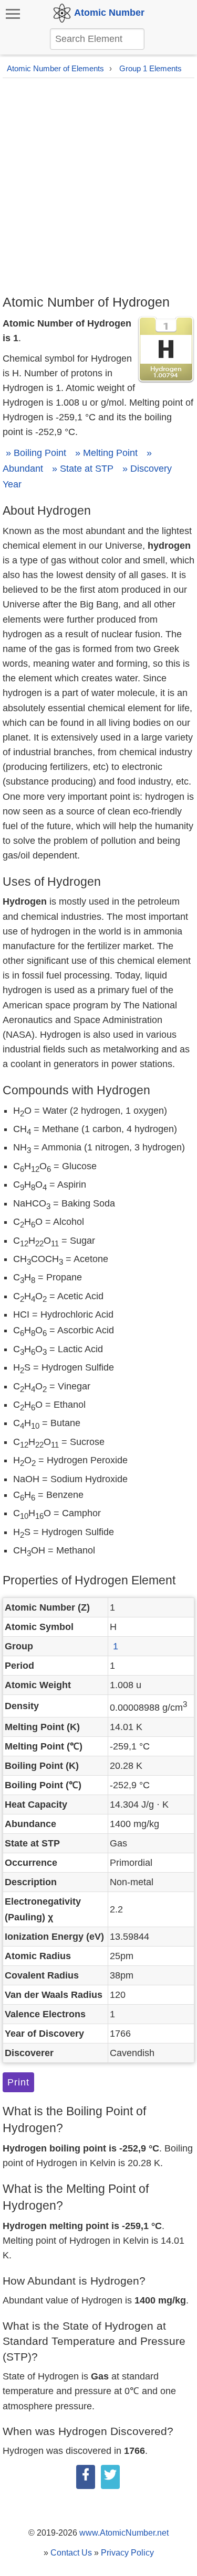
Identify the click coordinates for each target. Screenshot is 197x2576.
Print (18, 2082)
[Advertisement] (98, 190)
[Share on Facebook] (86, 2477)
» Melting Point (106, 453)
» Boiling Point (36, 453)
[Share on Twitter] (110, 2477)
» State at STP (83, 469)
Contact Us (71, 2553)
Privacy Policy (127, 2553)
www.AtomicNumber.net (124, 2533)
